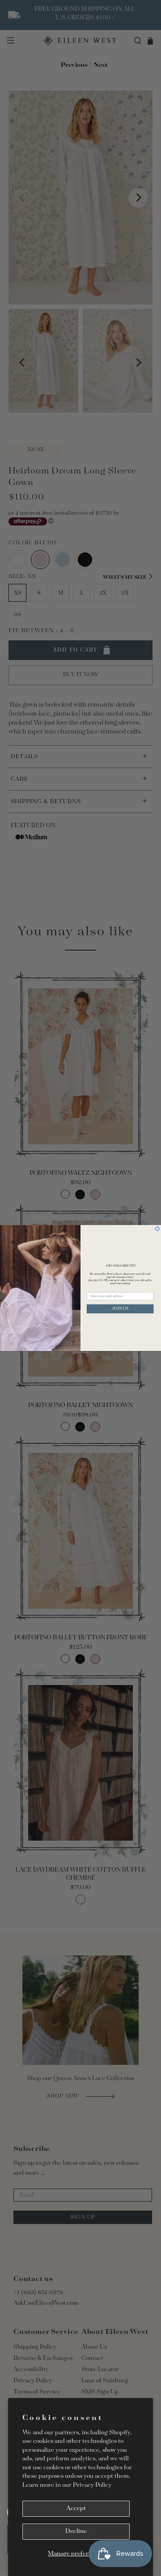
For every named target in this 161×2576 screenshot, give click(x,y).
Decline (76, 2531)
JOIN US (120, 1309)
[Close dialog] (157, 1229)
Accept (76, 2509)
